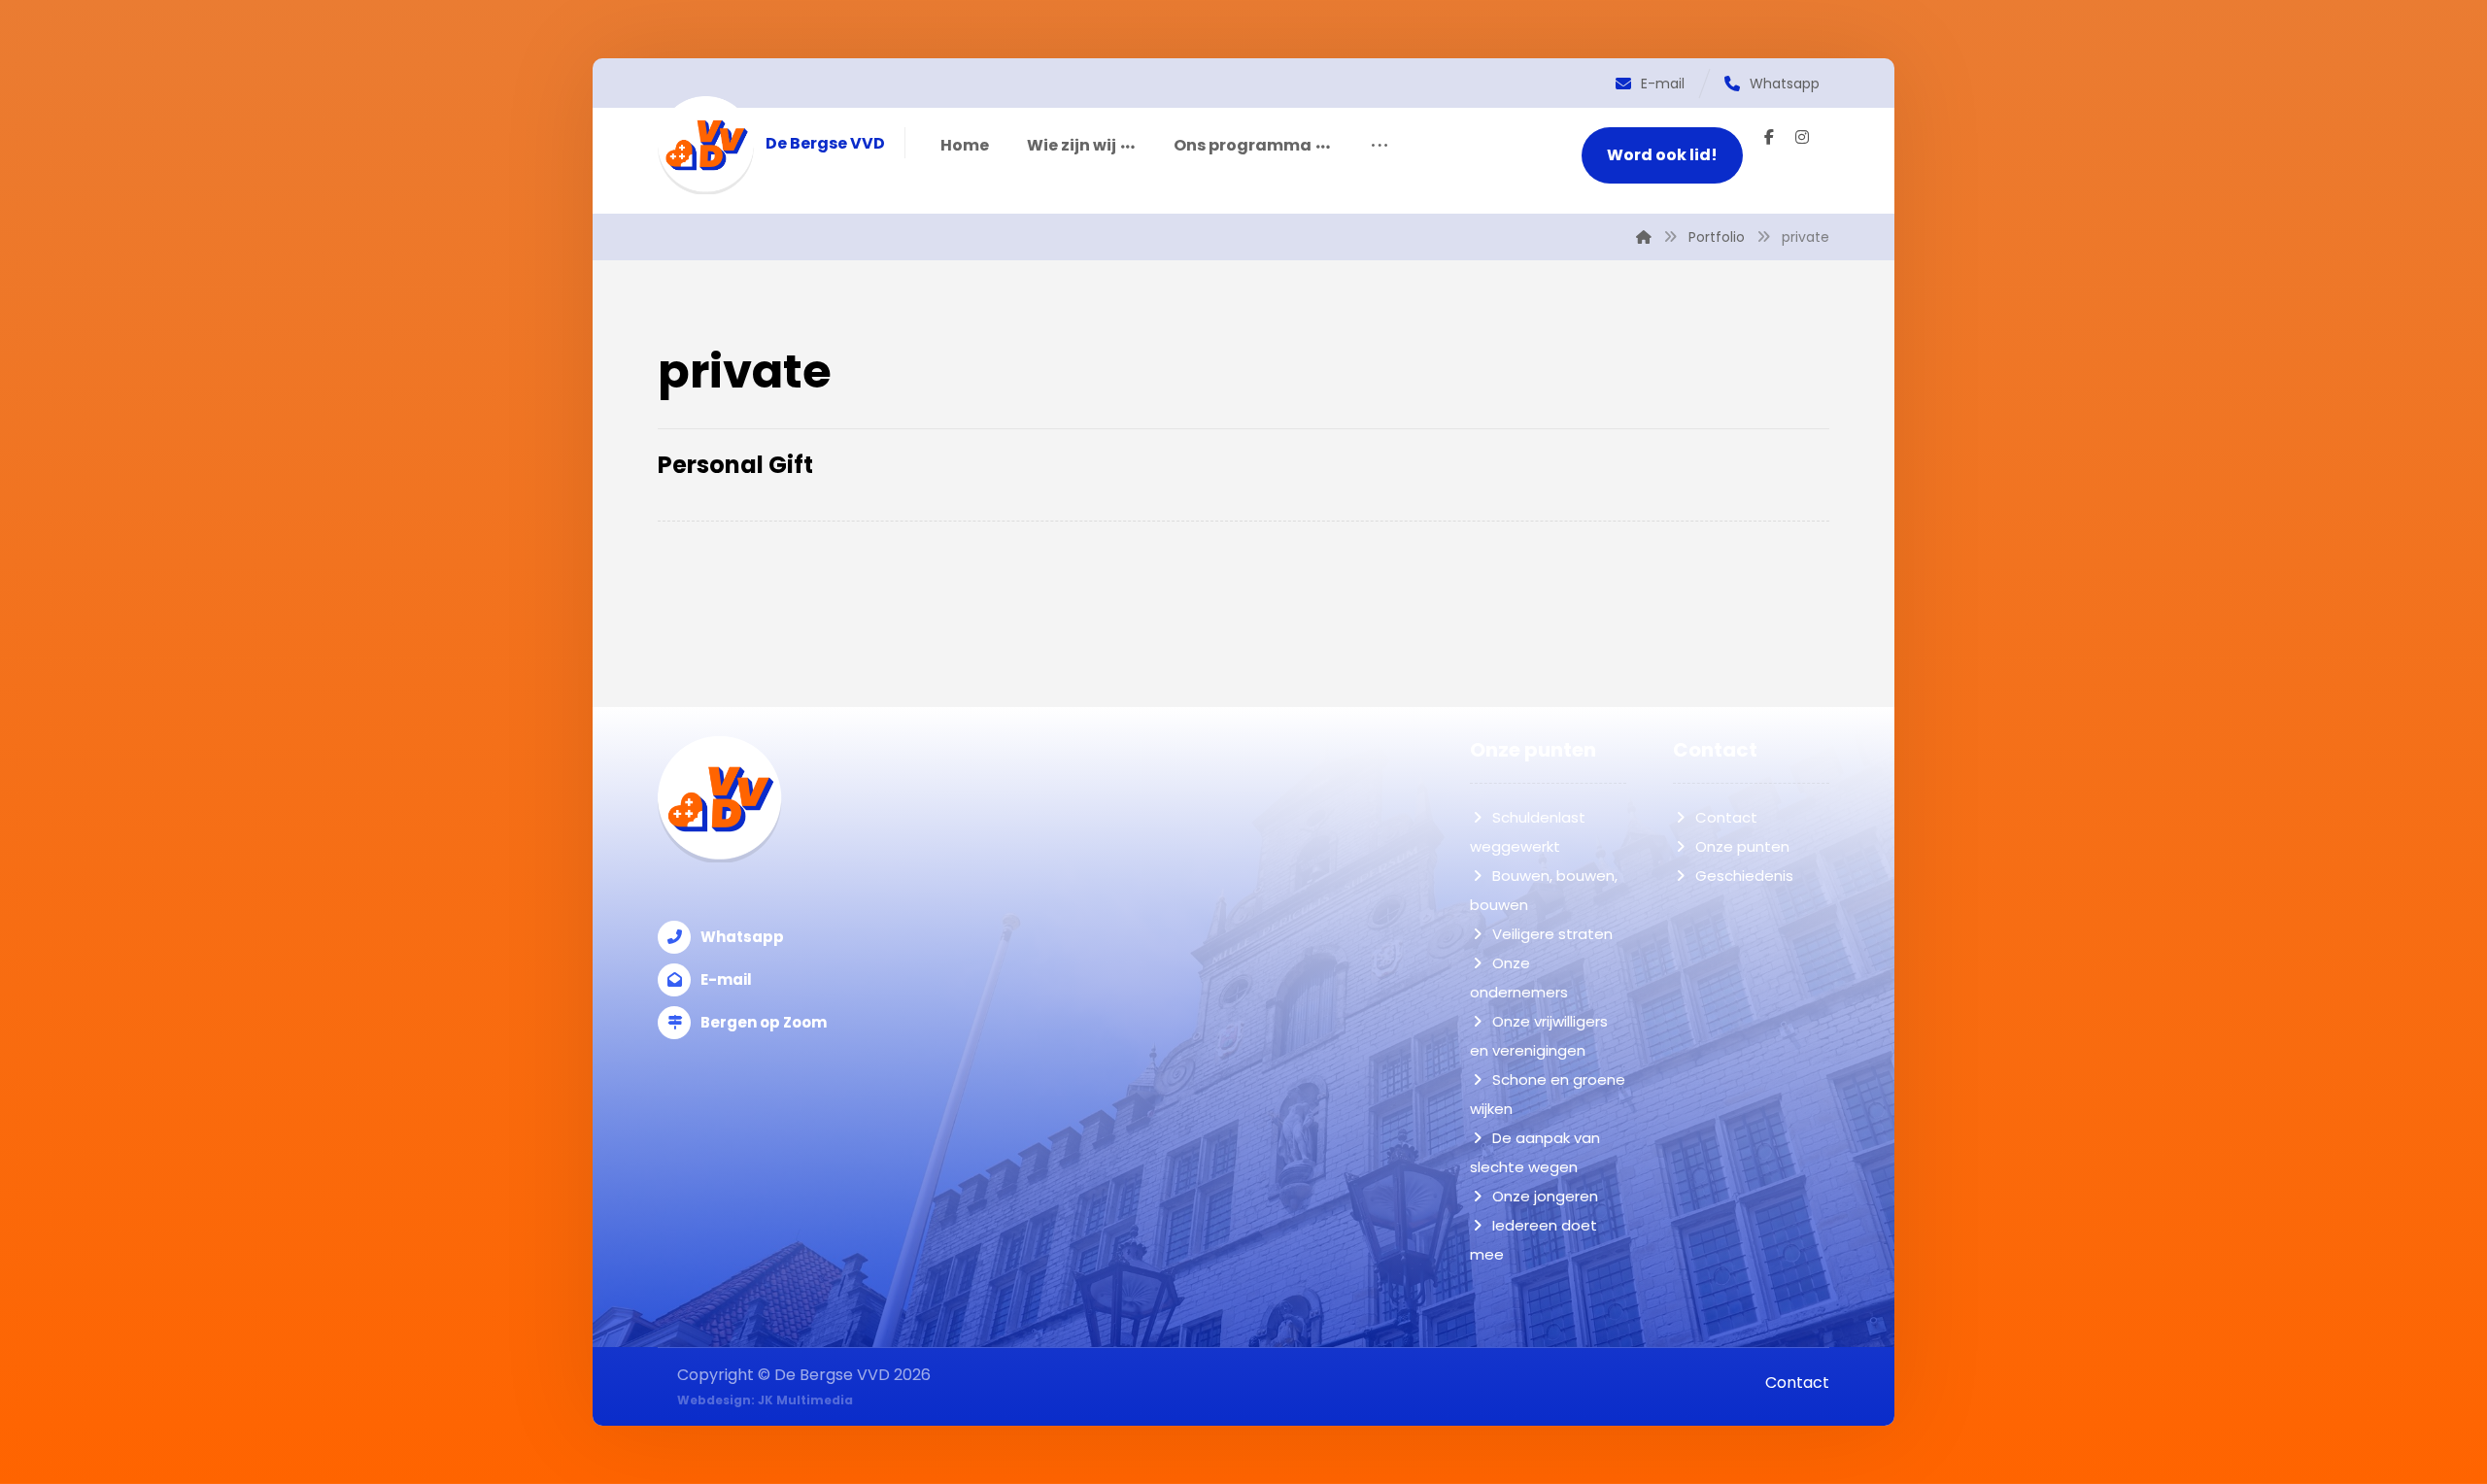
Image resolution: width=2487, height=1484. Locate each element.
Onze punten (1742, 846)
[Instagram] (1802, 137)
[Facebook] (1769, 137)
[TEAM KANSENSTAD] (707, 145)
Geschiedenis (1744, 876)
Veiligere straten (1552, 934)
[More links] (1380, 147)
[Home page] (1644, 237)
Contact (1726, 817)
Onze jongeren (1545, 1196)
